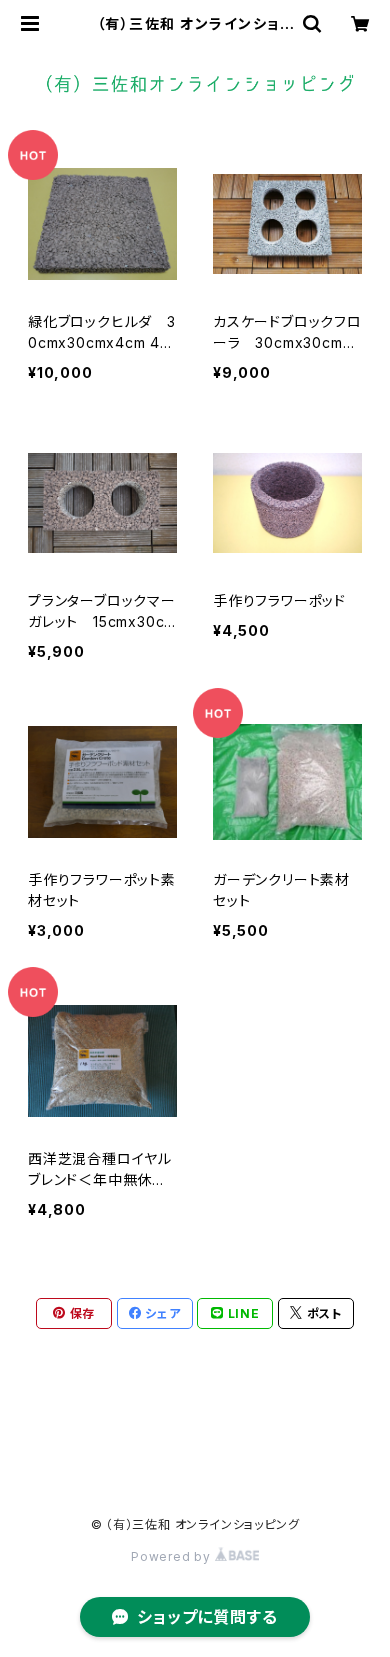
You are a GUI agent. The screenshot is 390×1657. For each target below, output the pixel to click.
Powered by (173, 1556)
